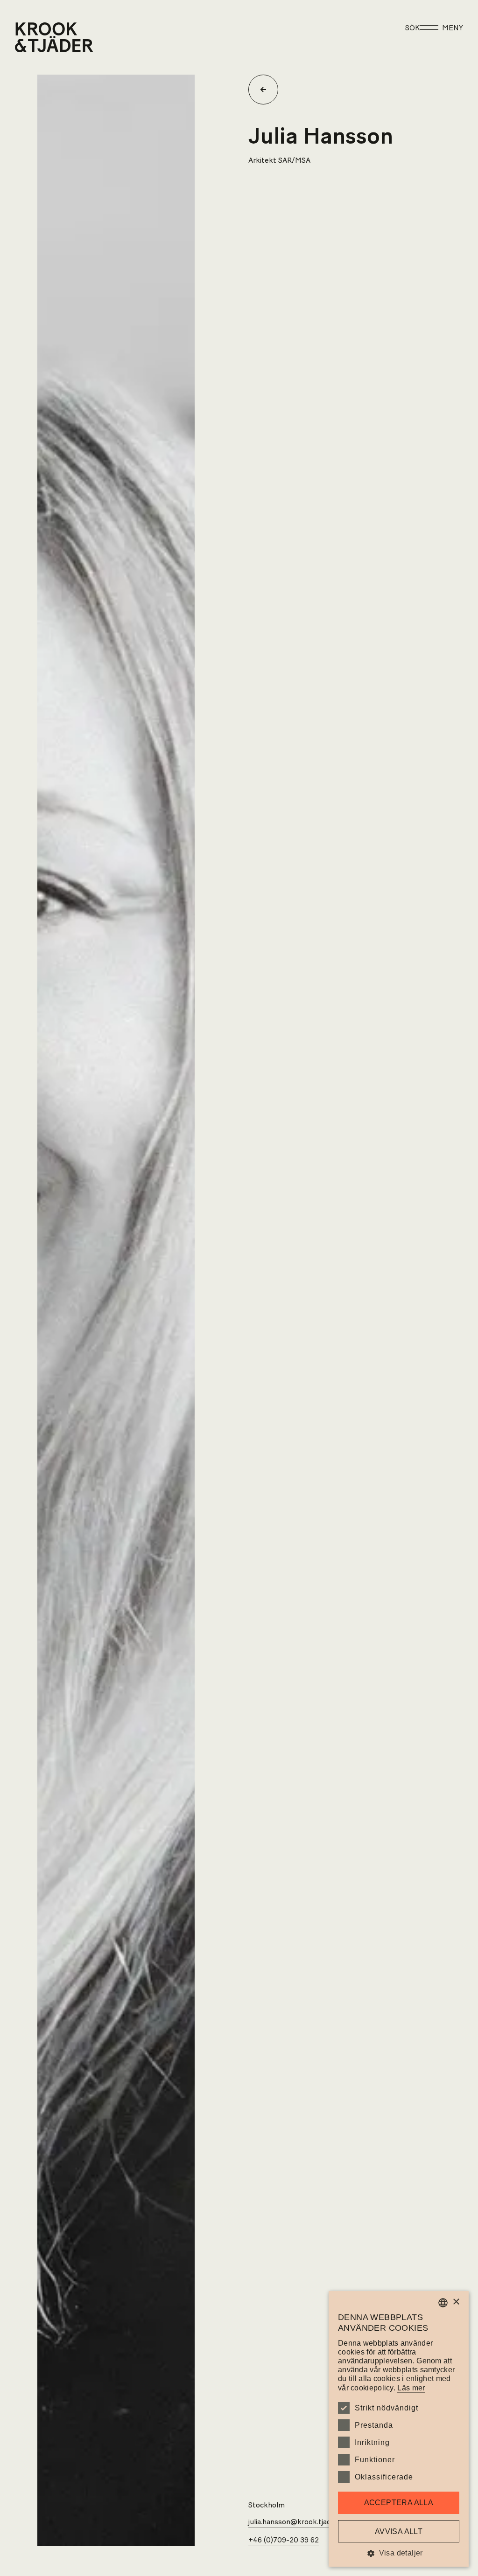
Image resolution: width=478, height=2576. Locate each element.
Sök (412, 28)
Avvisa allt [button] (399, 2531)
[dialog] (399, 2429)
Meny (453, 28)
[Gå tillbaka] (267, 90)
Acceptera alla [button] (399, 2503)
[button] (399, 2553)
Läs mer (411, 2388)
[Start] (27, 37)
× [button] (456, 2302)
